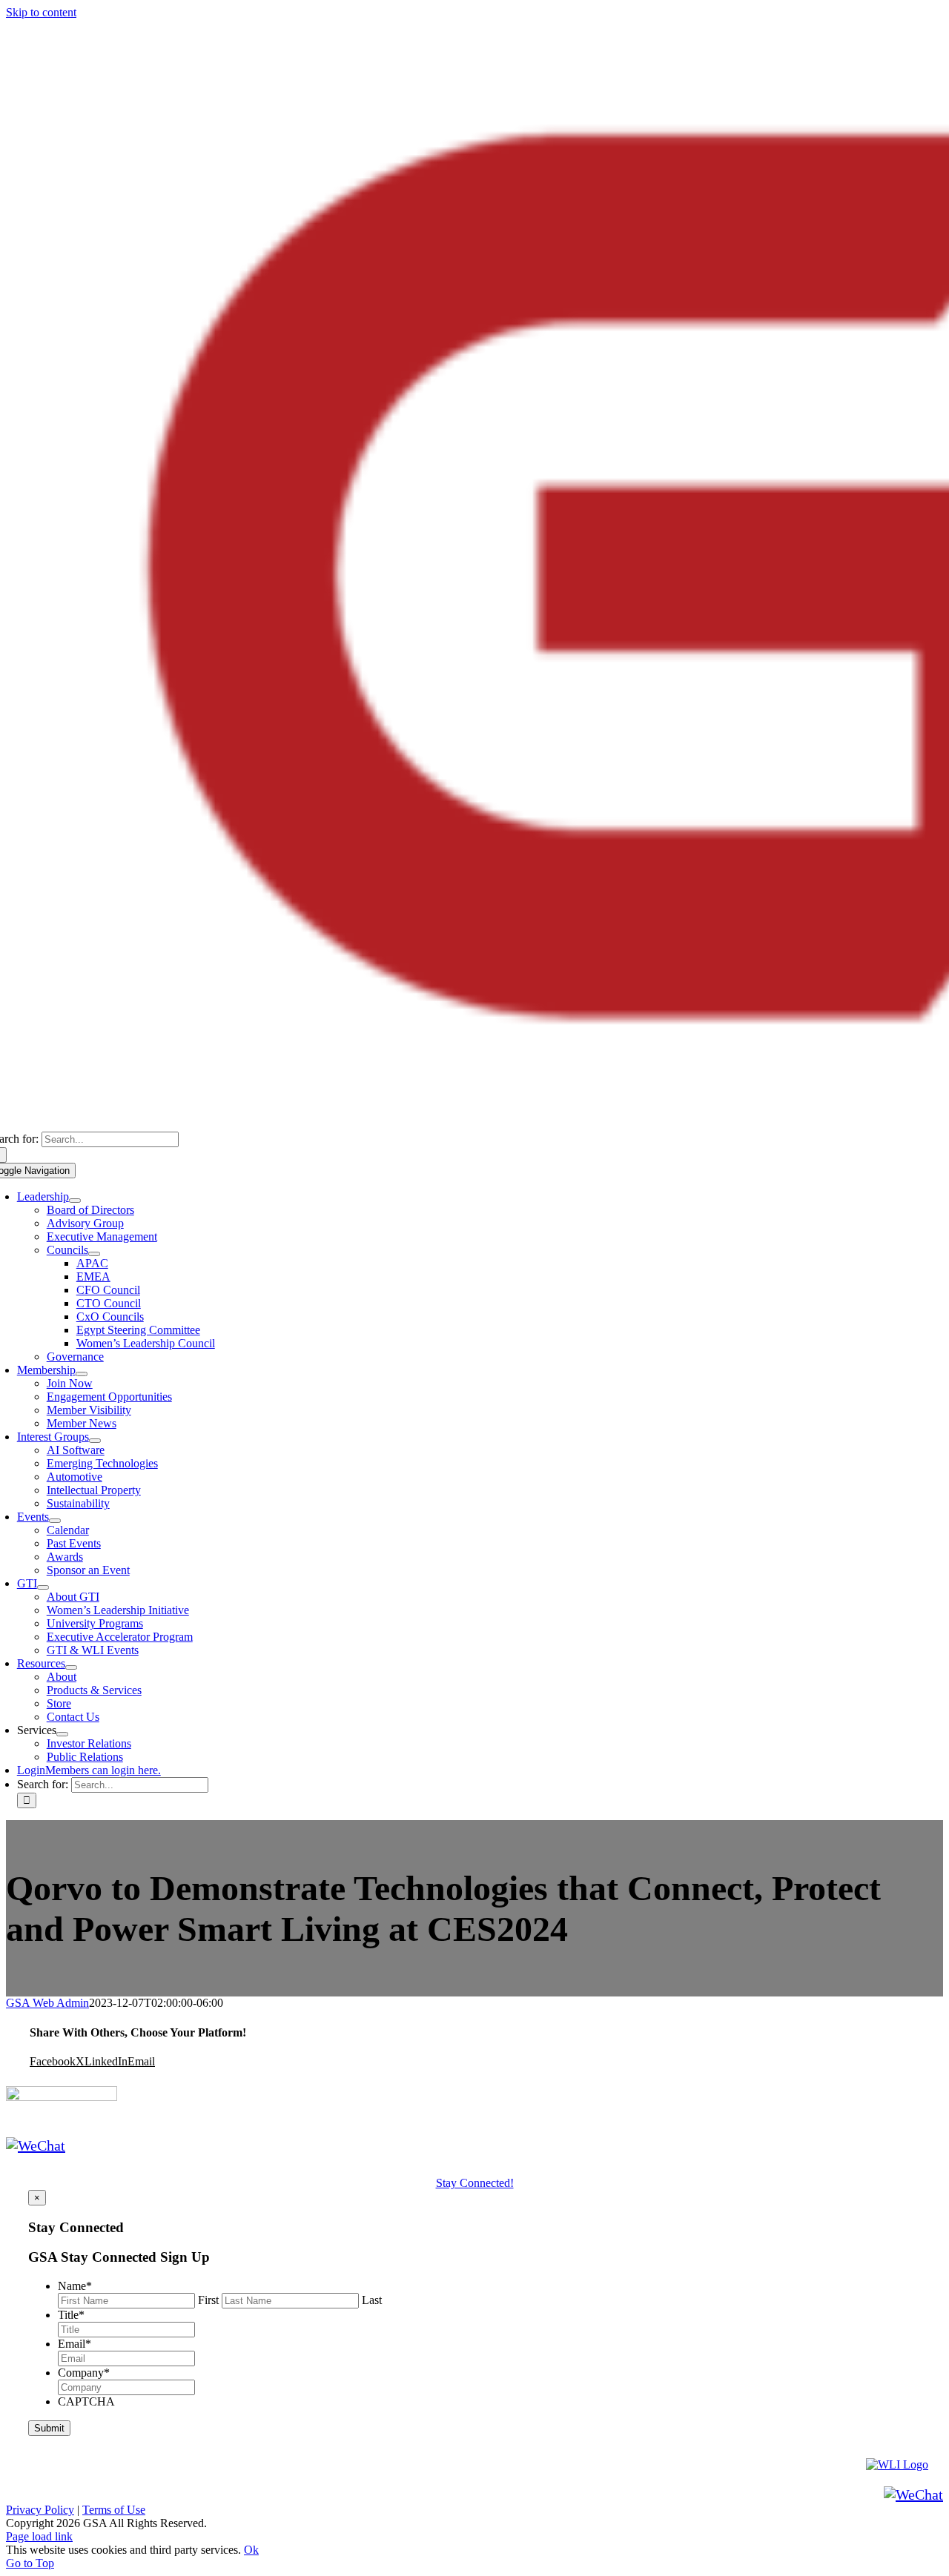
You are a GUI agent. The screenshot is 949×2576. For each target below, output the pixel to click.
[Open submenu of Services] (62, 1734)
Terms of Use (114, 2510)
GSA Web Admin (47, 2003)
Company (84, 2373)
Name (75, 2286)
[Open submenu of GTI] (43, 1587)
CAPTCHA (86, 2401)
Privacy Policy (40, 2510)
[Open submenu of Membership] (82, 1374)
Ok (251, 2550)
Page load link (39, 2536)
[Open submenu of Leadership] (75, 1201)
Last (372, 2300)
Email (75, 2344)
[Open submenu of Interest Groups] (95, 1441)
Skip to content (41, 12)
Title (71, 2315)
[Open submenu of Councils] (94, 1254)
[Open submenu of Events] (55, 1521)
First (208, 2300)
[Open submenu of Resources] (71, 1667)
